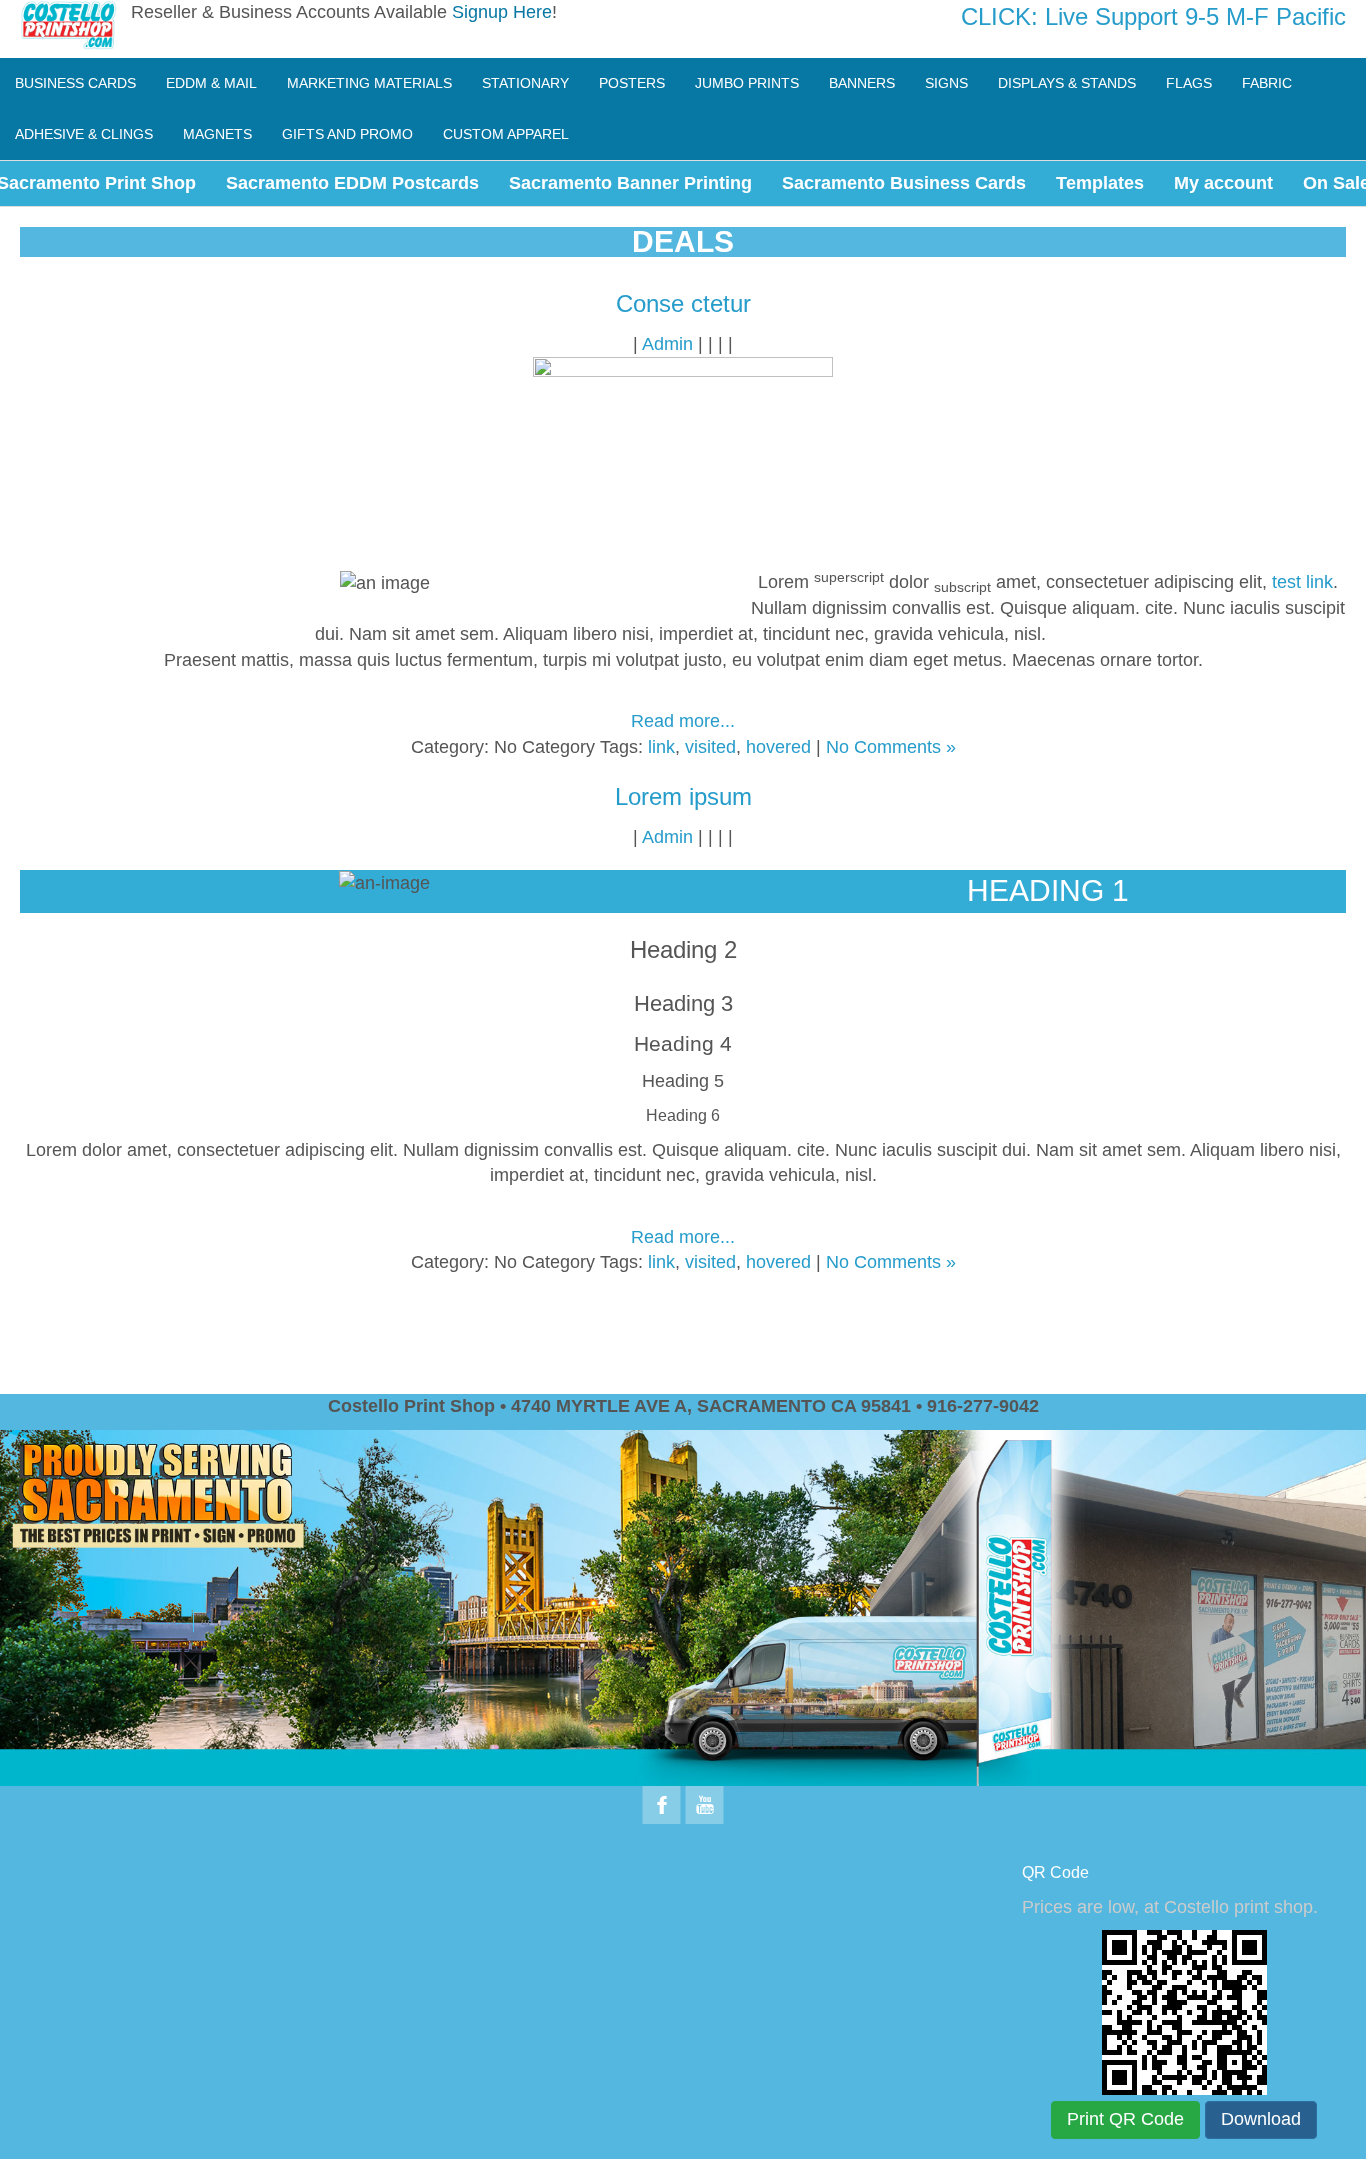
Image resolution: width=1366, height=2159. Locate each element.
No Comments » (891, 747)
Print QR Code (1125, 2119)
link (661, 747)
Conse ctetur (683, 303)
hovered (778, 747)
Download (1261, 2119)
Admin (667, 344)
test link (1302, 582)
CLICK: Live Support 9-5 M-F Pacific (1153, 16)
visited (710, 747)
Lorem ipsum (683, 796)
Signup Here (502, 12)
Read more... (683, 721)
